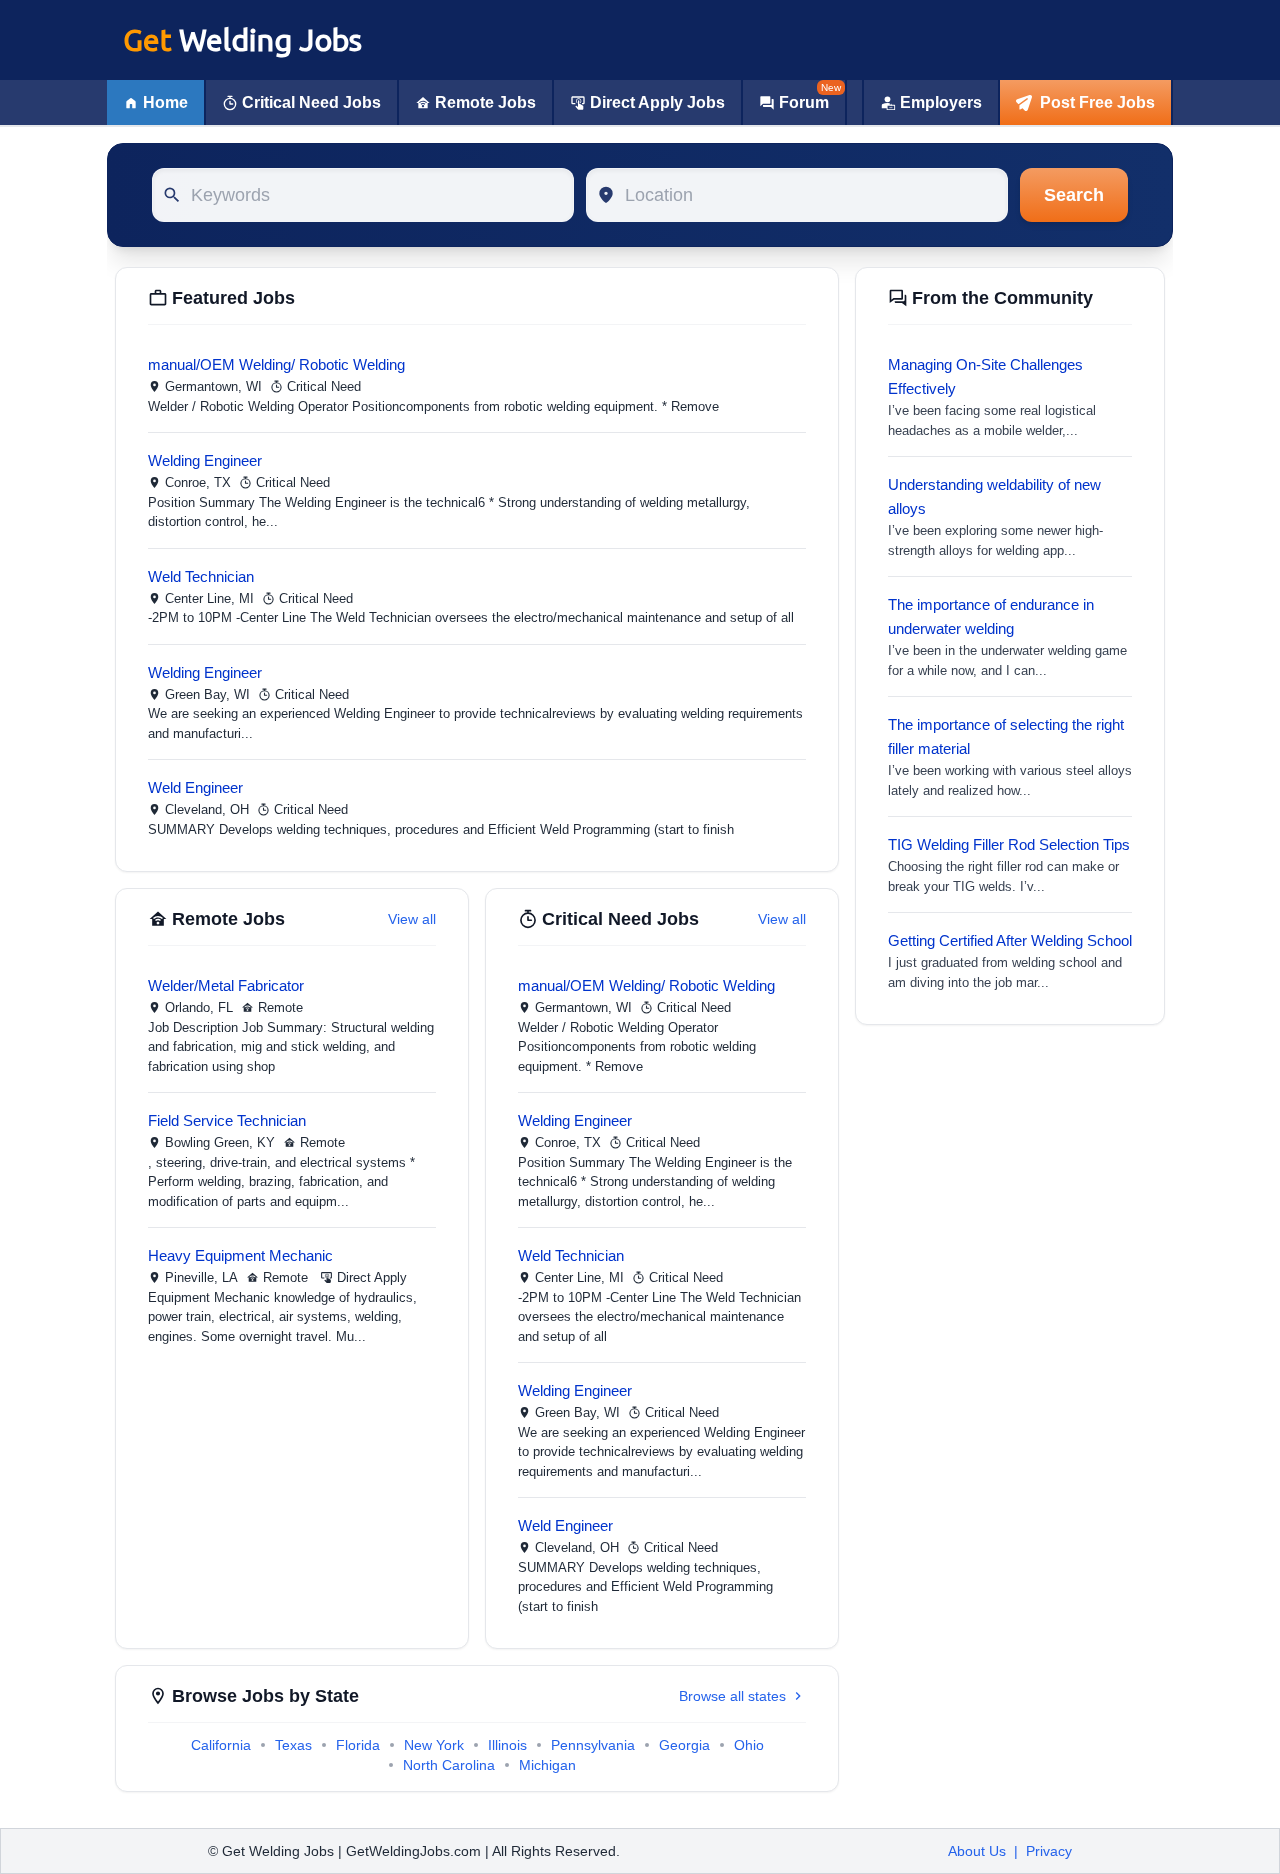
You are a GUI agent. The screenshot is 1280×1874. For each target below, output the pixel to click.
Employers (941, 102)
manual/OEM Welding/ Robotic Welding (276, 364)
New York (434, 1745)
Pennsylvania (593, 1745)
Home (165, 102)
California (221, 1745)
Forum (804, 102)
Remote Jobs (485, 102)
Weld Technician (201, 576)
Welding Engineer (205, 460)
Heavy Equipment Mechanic (240, 1255)
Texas (293, 1745)
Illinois (507, 1745)
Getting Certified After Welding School (1010, 940)
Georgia (684, 1745)
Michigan (547, 1765)
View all (412, 919)
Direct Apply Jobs (657, 102)
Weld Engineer (195, 787)
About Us (977, 1851)
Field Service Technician (227, 1120)
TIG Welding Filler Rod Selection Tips (1009, 844)
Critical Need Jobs (311, 102)
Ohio (749, 1745)
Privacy (1049, 1851)
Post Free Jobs (1097, 102)
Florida (358, 1745)
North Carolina (449, 1765)
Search (1074, 195)
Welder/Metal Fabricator (226, 985)
